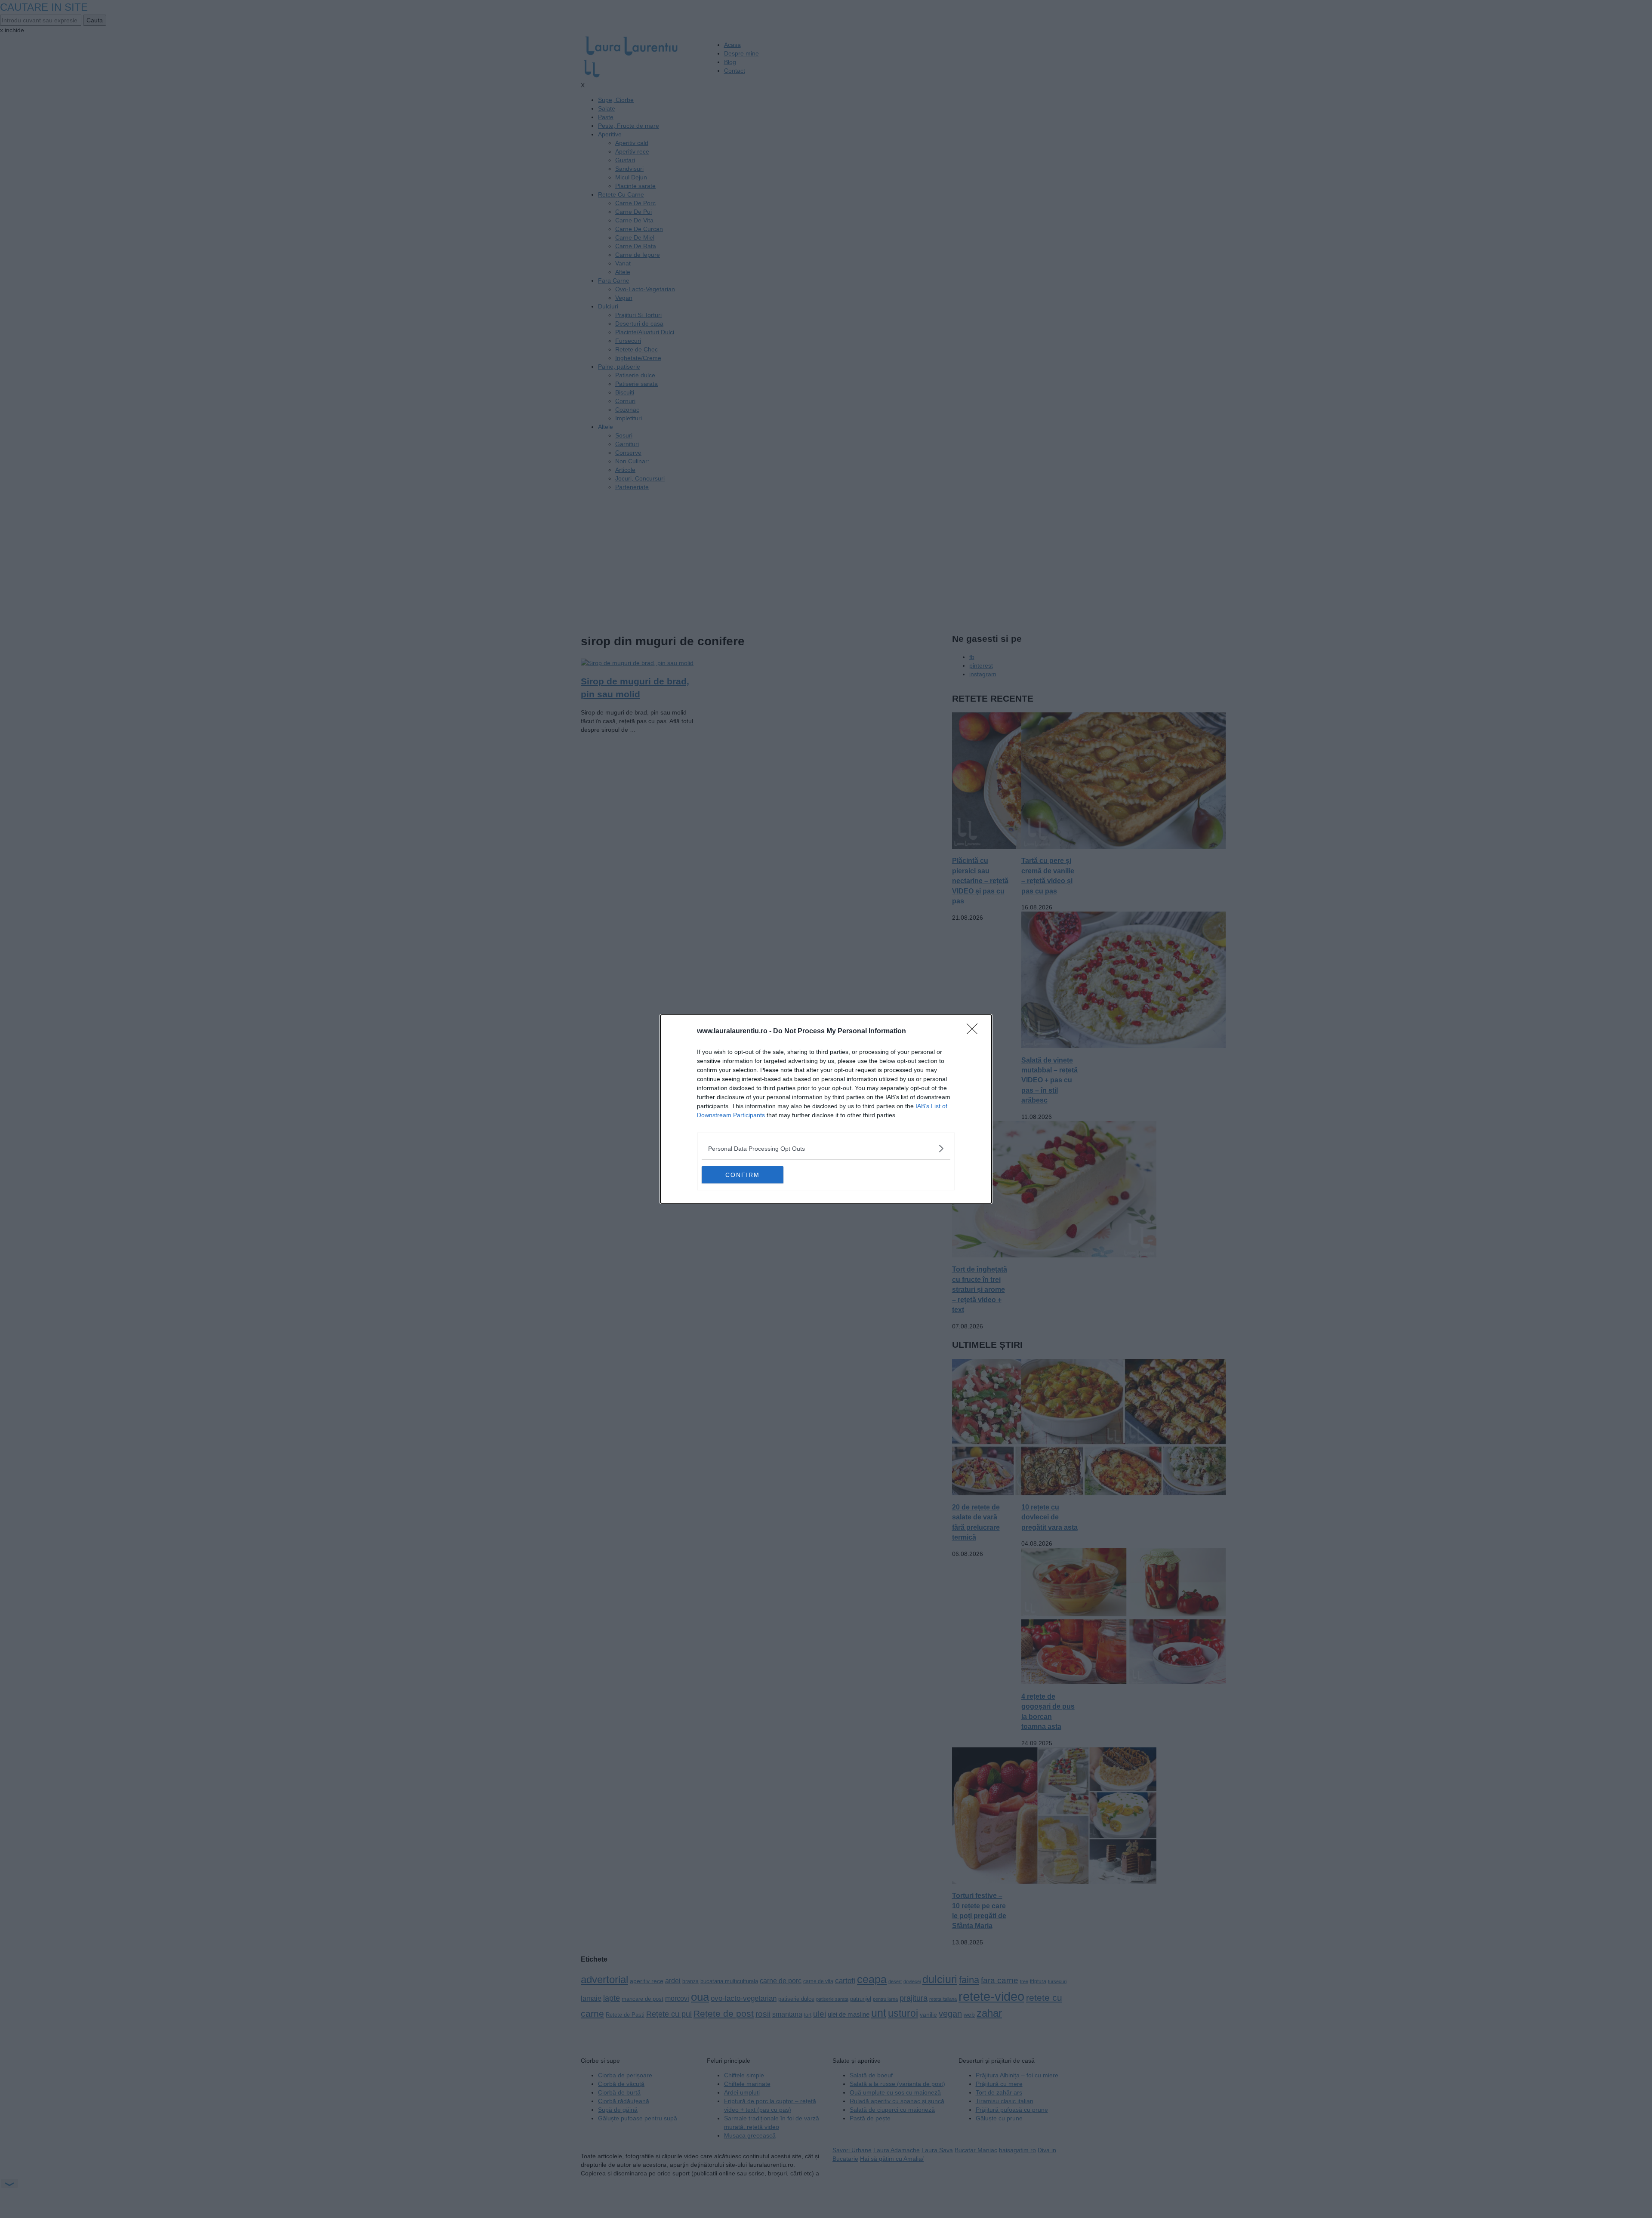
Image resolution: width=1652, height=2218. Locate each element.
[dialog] (826, 1109)
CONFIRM (743, 1175)
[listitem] (826, 1148)
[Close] (975, 1032)
